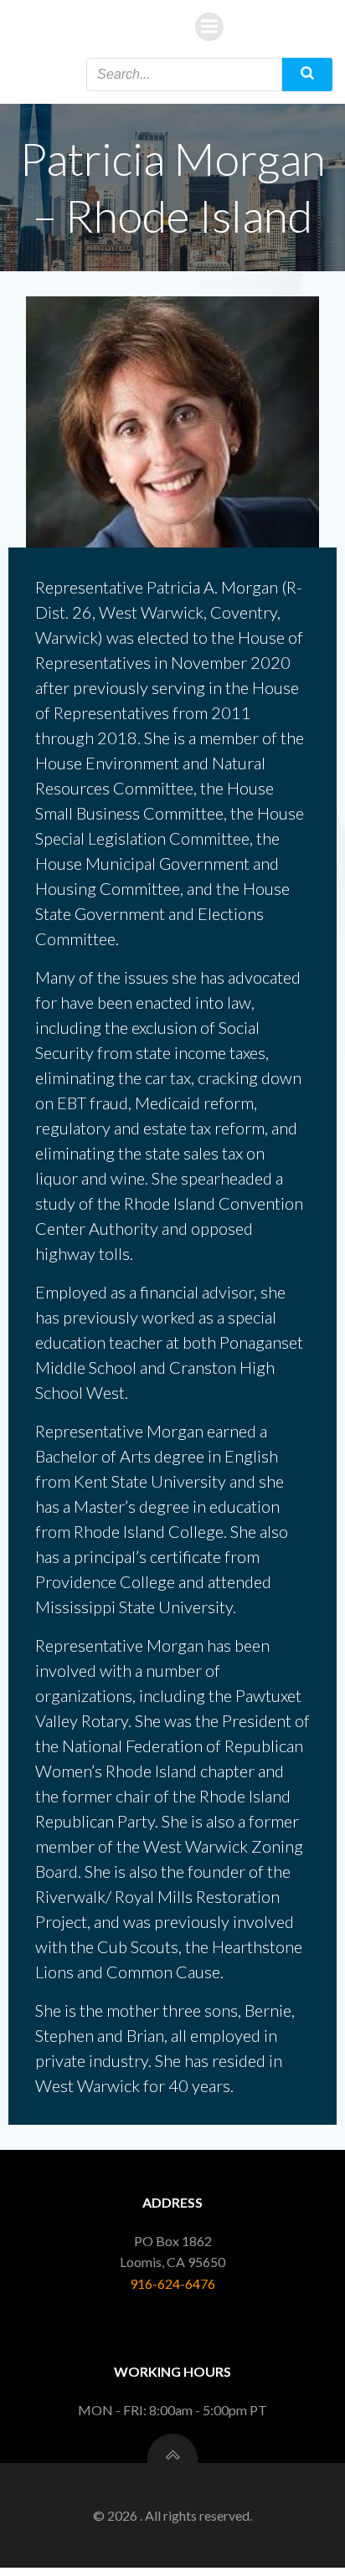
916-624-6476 (172, 2283)
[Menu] (209, 27)
